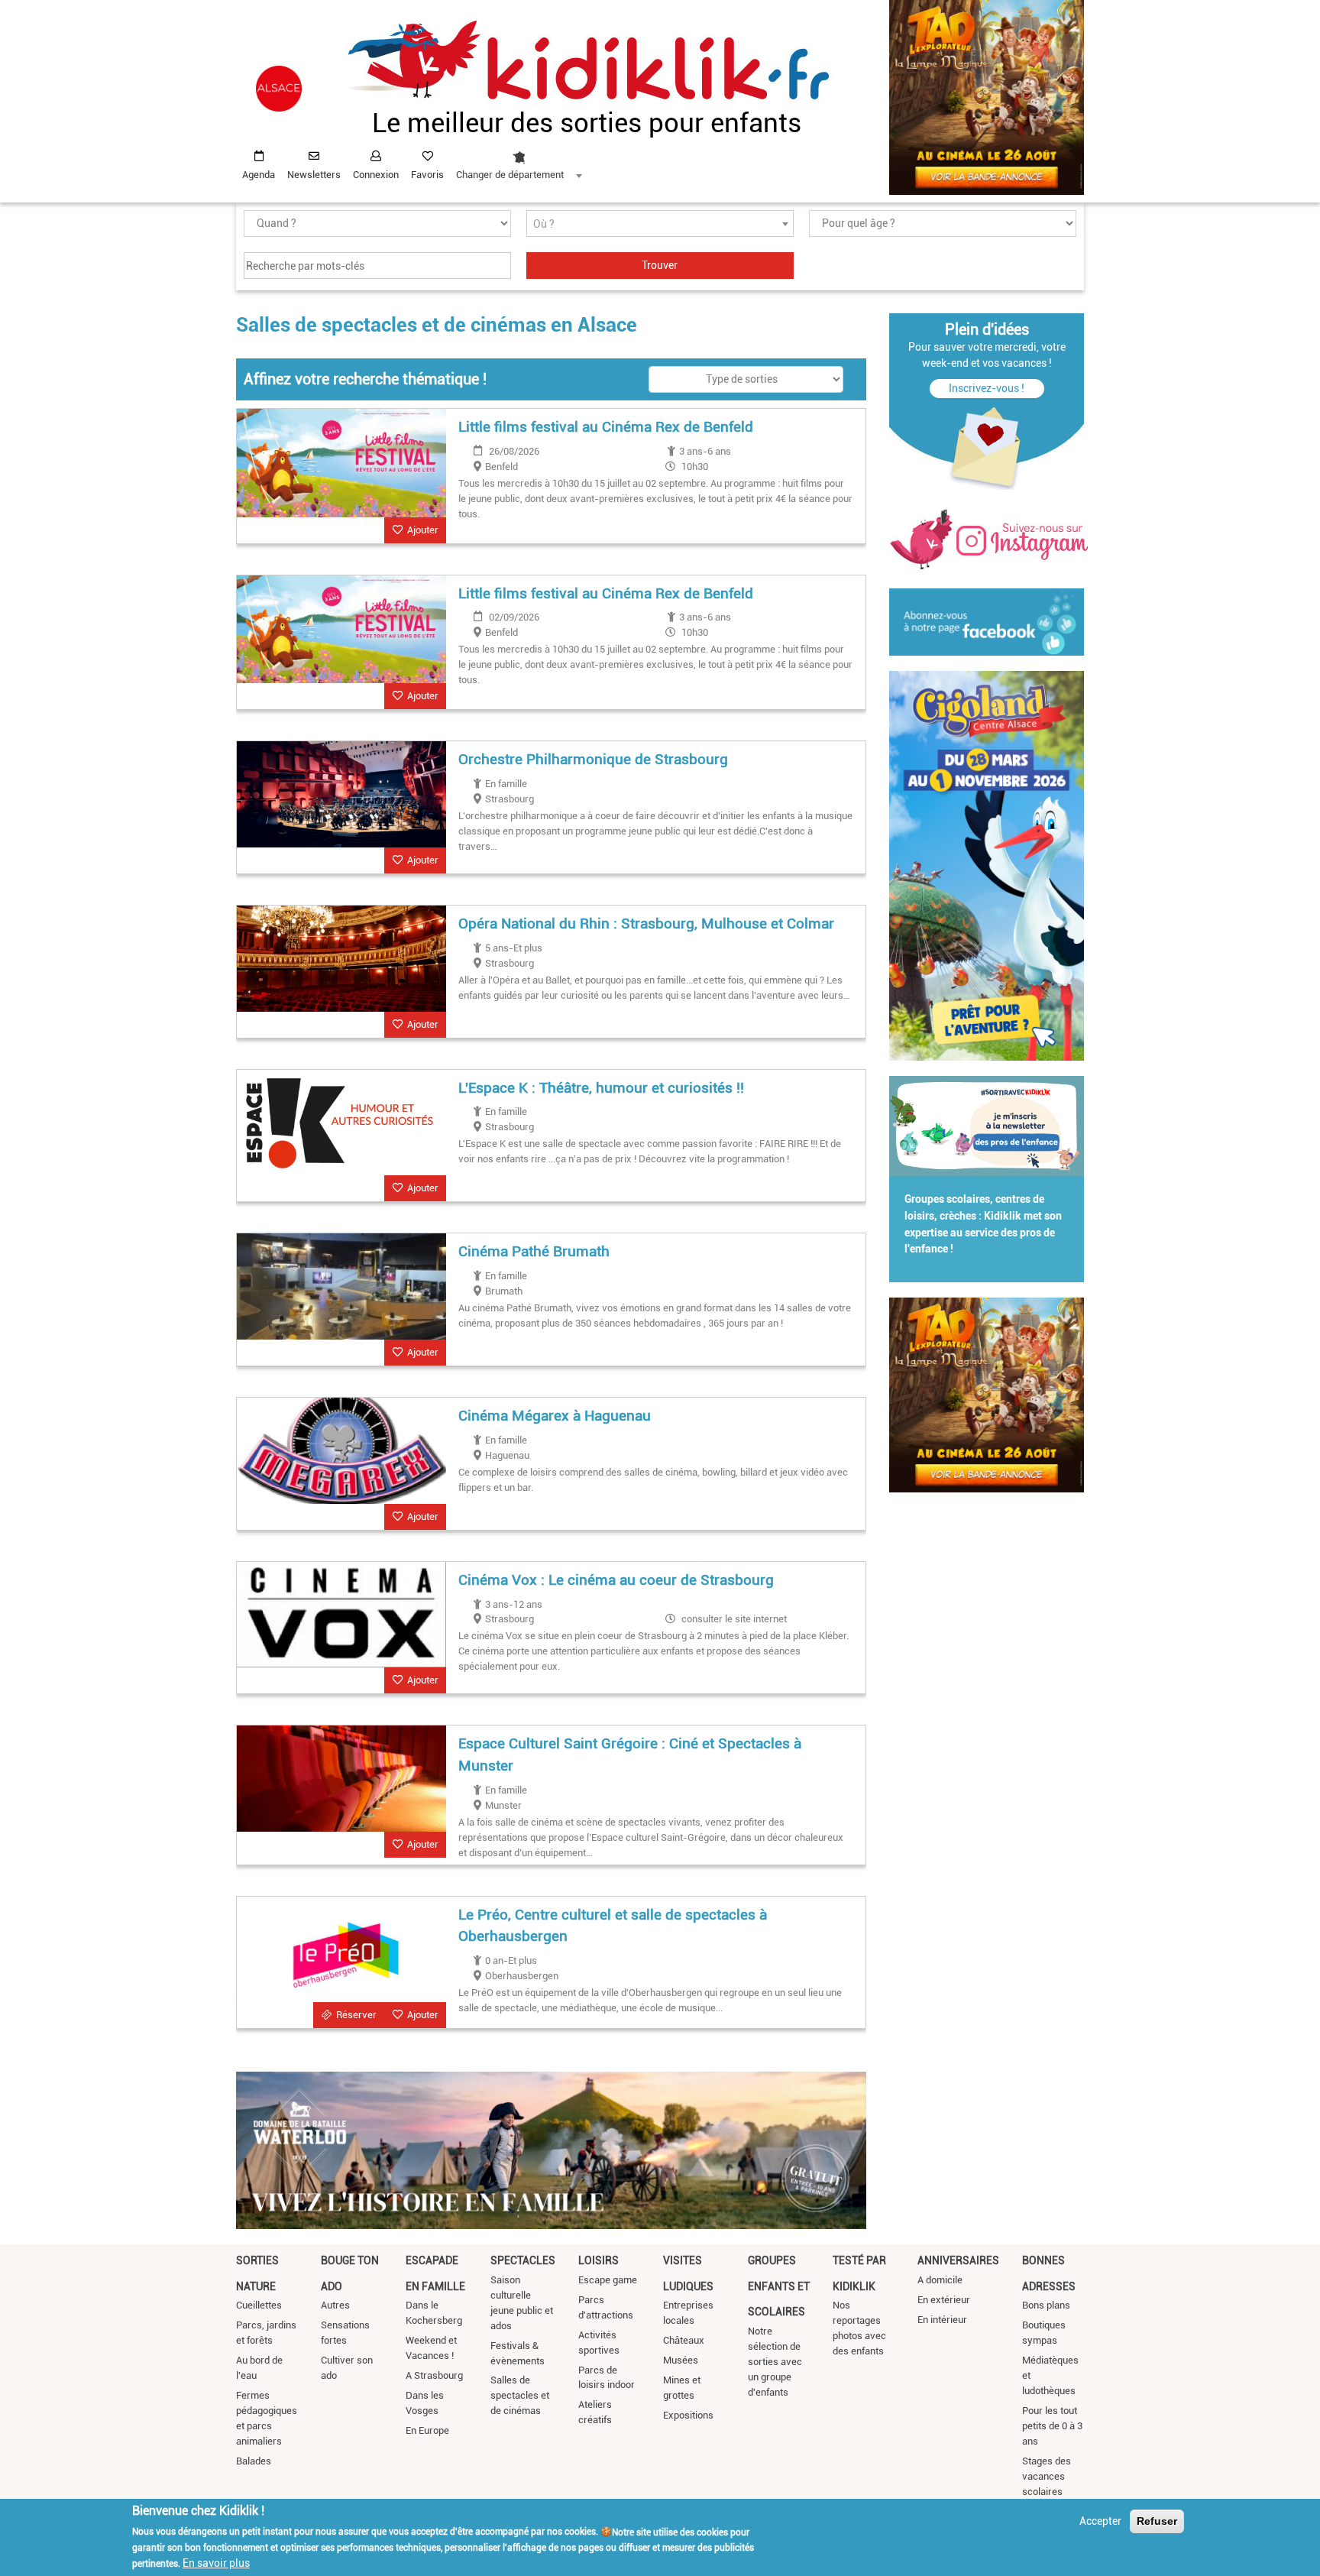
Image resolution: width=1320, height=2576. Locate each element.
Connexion (376, 175)
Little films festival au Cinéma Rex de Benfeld (606, 427)
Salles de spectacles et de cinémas (520, 2395)
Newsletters (314, 175)
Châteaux (684, 2340)
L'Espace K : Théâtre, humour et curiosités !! (601, 1088)
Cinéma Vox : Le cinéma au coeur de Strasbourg (616, 1580)
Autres (335, 2305)
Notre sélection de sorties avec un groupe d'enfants (775, 2362)
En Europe (427, 2430)
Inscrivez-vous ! (987, 388)
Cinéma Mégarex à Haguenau (555, 1416)
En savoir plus (216, 2563)
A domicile (940, 2280)
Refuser (1157, 2521)
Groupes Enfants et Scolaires (779, 2286)
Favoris (427, 175)
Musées (681, 2360)
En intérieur (942, 2320)
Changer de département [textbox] (510, 175)
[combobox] (519, 161)
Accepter (1100, 2521)
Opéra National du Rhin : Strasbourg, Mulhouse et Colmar (646, 923)
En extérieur (944, 2300)
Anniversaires (958, 2260)
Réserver (356, 2015)
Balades (254, 2461)
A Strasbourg (434, 2375)
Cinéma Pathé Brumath (534, 1251)
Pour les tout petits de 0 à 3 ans (1052, 2426)
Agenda (259, 175)
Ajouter (423, 530)
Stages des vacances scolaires (1047, 2476)
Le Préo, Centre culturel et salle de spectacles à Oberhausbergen (613, 1926)
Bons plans (1046, 2305)
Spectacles (523, 2260)
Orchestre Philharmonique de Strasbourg (593, 759)
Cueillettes (259, 2305)
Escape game (608, 2280)
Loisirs (599, 2260)
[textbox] (660, 224)
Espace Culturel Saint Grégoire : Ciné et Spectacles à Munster (630, 1755)
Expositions (688, 2415)
